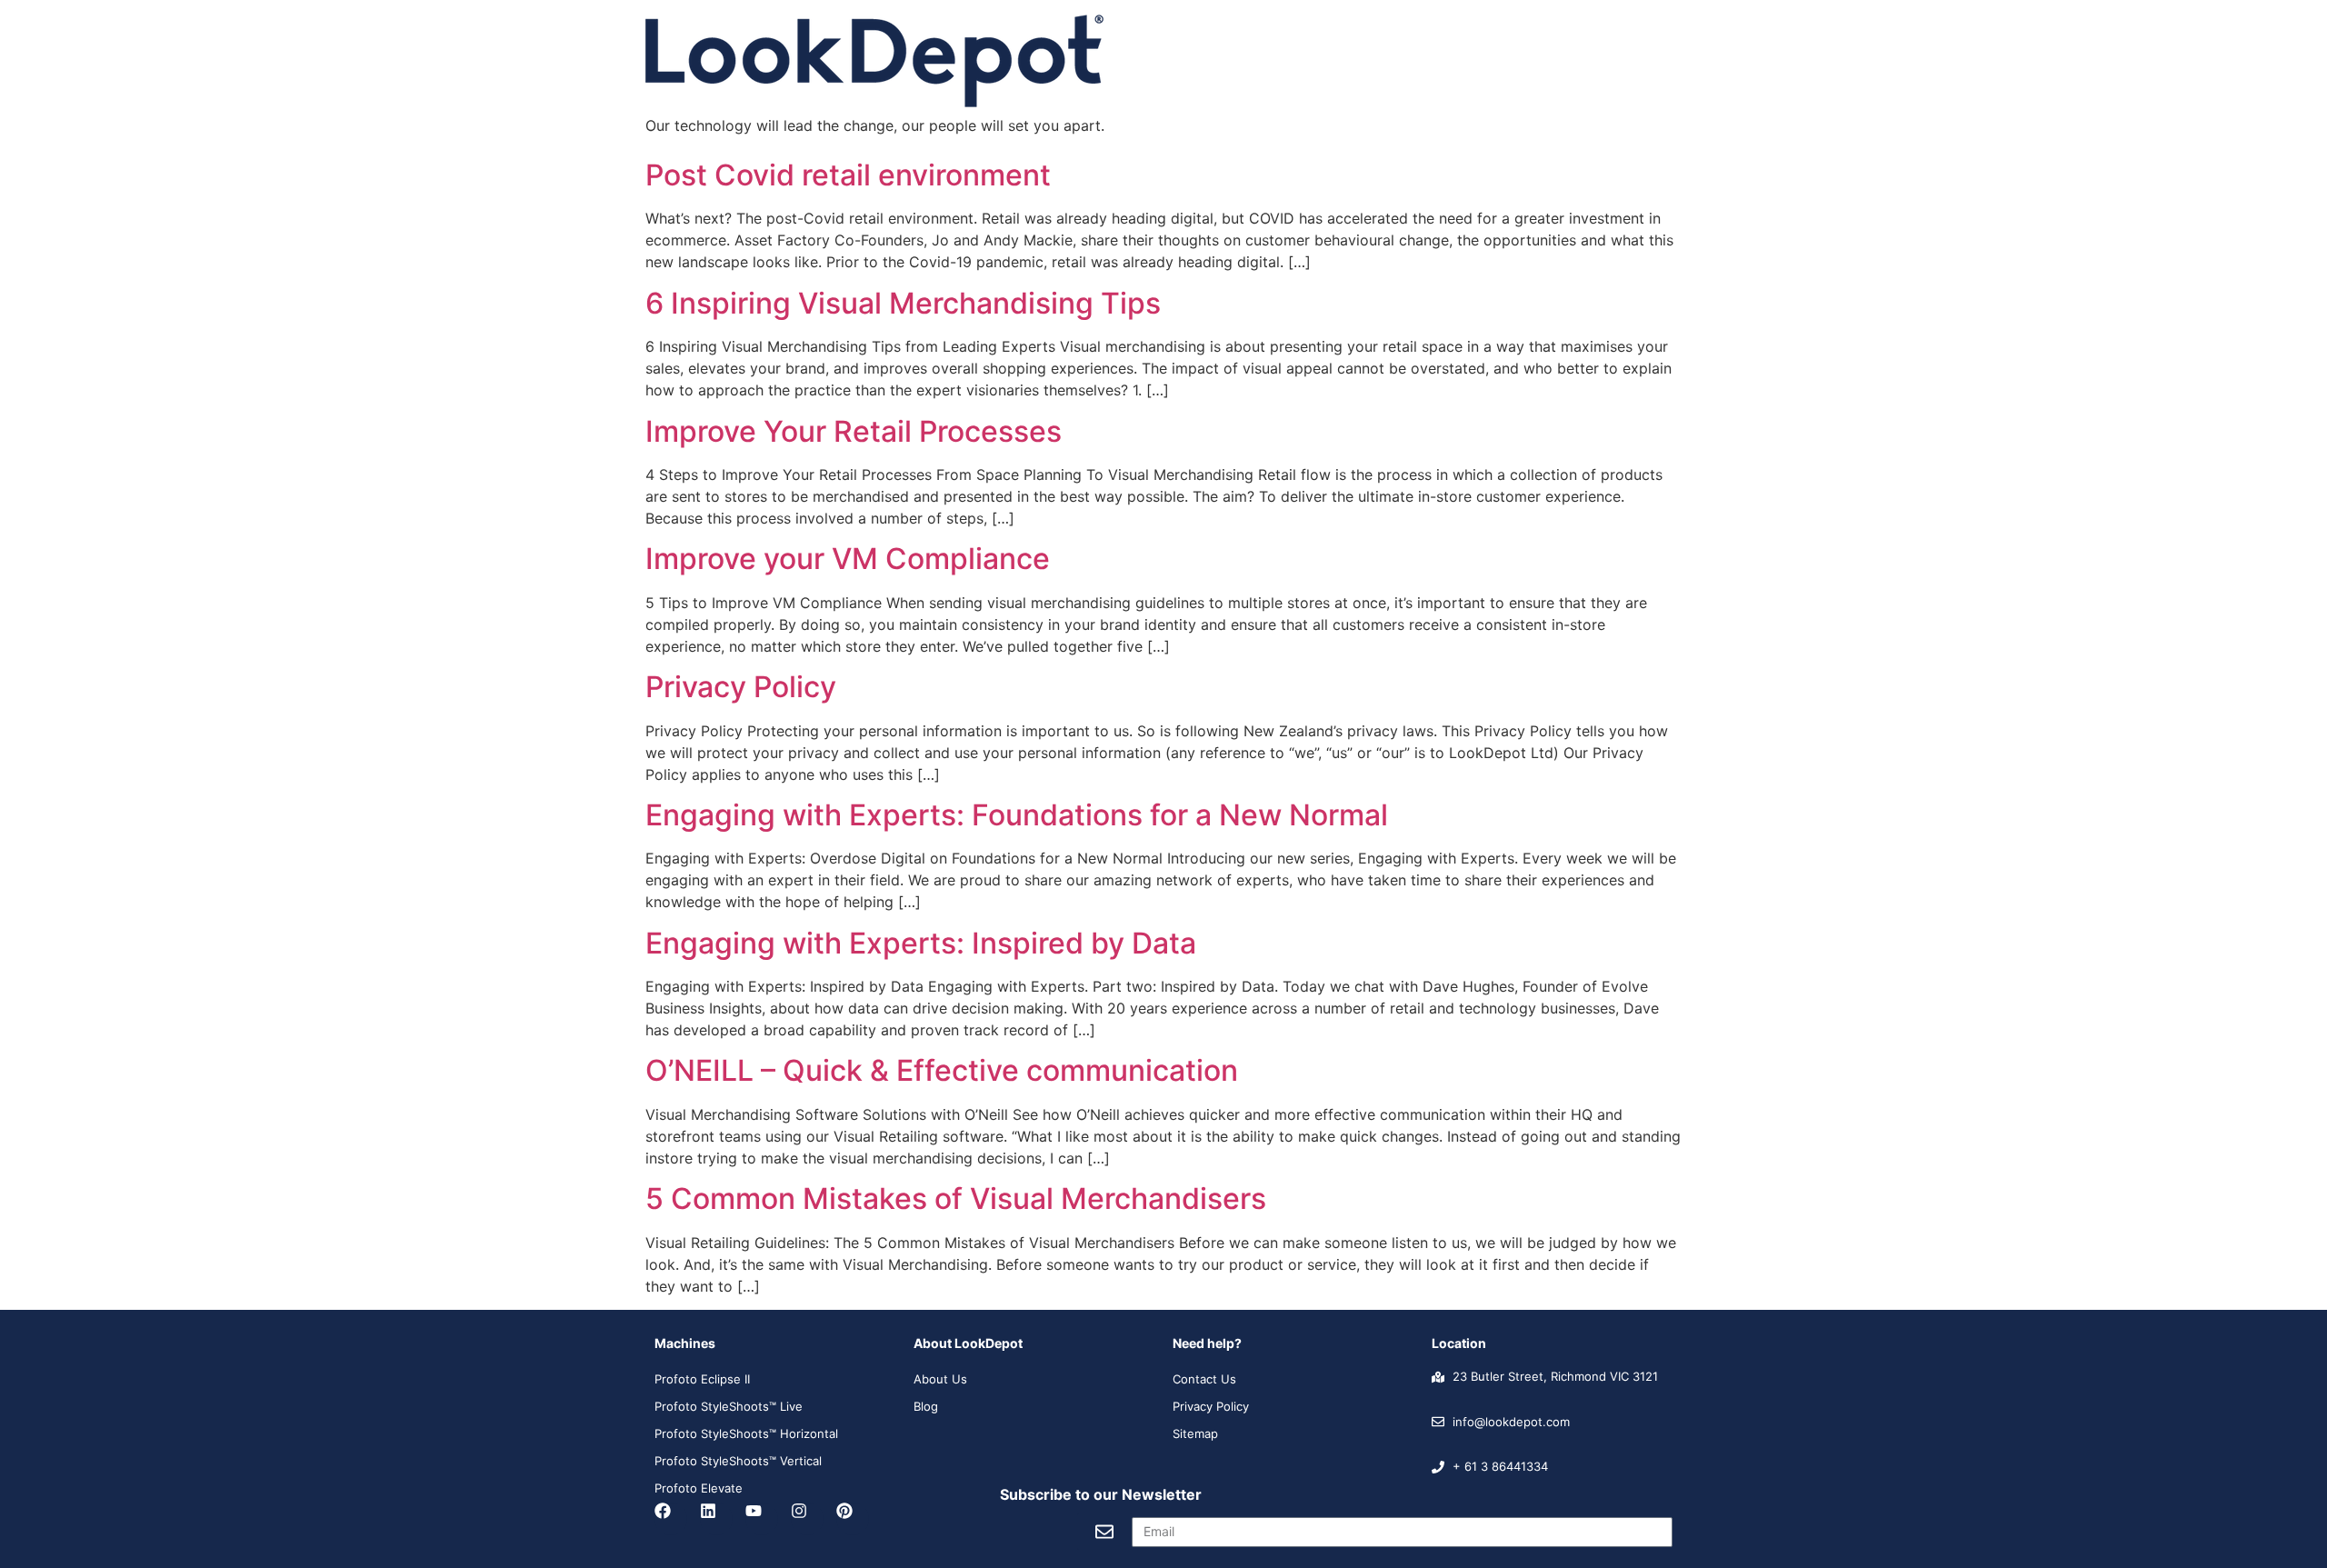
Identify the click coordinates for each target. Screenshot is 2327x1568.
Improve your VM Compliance (848, 559)
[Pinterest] (853, 1519)
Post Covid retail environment (848, 175)
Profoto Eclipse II (702, 1379)
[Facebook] (671, 1519)
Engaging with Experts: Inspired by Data (921, 943)
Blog (926, 1406)
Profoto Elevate (699, 1488)
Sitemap (1195, 1433)
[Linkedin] (716, 1519)
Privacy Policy (741, 687)
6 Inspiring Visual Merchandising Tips (903, 303)
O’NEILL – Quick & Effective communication (942, 1070)
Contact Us (1204, 1379)
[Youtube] (762, 1519)
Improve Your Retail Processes (854, 431)
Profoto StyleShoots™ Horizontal (746, 1433)
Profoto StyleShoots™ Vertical (738, 1461)
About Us (940, 1379)
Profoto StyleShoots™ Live (729, 1406)
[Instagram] (807, 1519)
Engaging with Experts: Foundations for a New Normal (1017, 815)
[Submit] (1104, 1532)
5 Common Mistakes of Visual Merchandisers (956, 1198)
